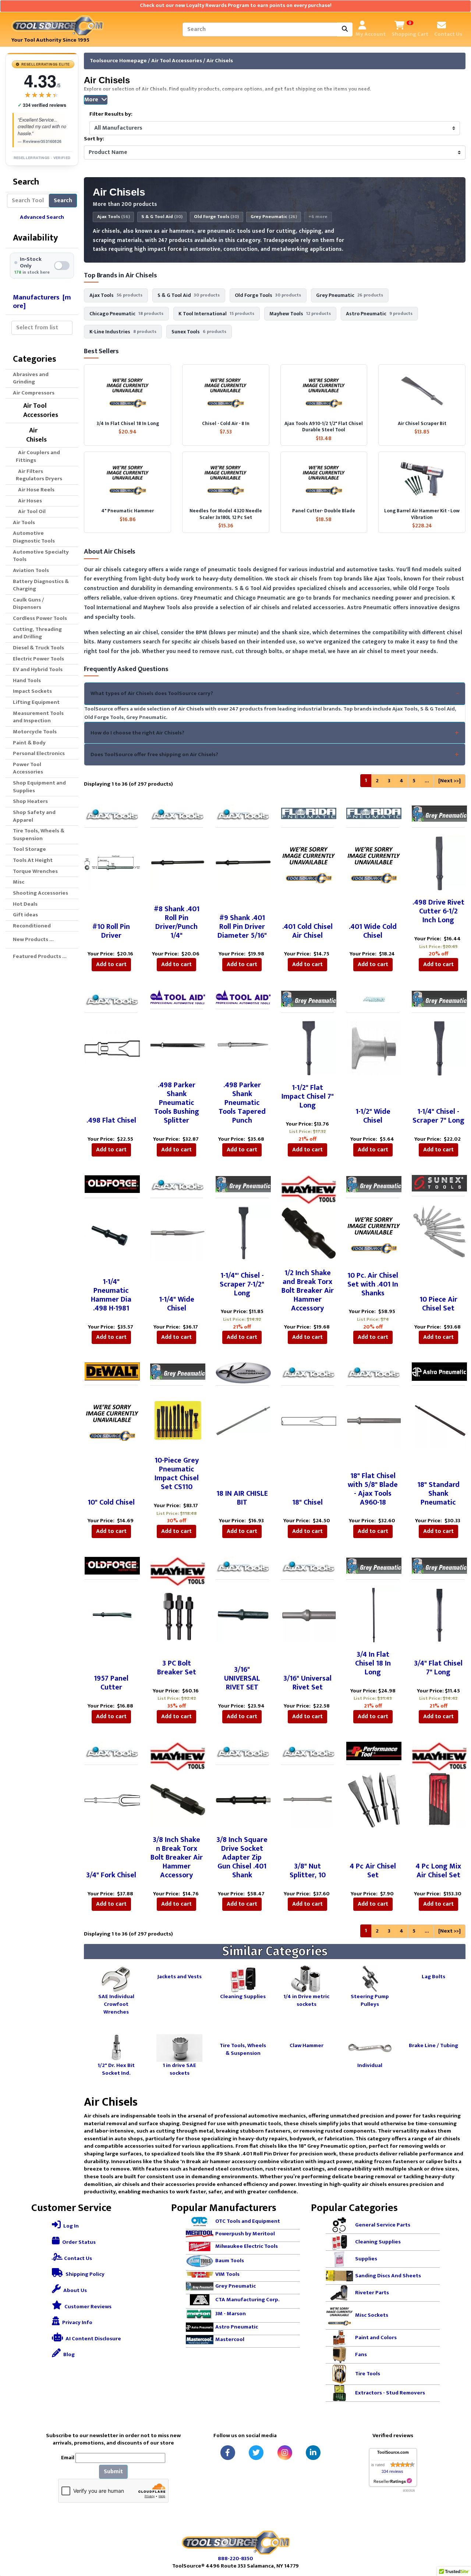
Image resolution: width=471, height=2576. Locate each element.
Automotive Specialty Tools (41, 556)
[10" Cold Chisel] (112, 1420)
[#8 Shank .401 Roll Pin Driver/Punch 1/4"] (178, 862)
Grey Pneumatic (274, 217)
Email (68, 2458)
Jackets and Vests (180, 1976)
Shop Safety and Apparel (34, 816)
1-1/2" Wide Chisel (373, 1116)
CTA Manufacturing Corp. (247, 2299)
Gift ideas (25, 915)
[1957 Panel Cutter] (112, 1615)
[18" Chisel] (309, 1420)
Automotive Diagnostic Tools (34, 537)
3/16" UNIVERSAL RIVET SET (242, 1678)
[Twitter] (256, 2453)
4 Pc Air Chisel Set (373, 1871)
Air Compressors (34, 393)
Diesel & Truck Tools (38, 648)
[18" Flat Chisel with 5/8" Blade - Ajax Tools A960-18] (374, 1420)
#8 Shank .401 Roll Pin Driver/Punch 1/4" (177, 922)
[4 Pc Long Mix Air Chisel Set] (439, 1800)
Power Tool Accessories (28, 768)
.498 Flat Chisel (111, 1120)
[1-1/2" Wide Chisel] (374, 1048)
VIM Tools (227, 2274)
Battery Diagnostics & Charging (41, 585)
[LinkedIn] (313, 2453)
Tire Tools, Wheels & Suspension (39, 835)
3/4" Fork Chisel (111, 1875)
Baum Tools (230, 2261)
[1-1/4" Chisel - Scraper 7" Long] (439, 1048)
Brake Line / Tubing (433, 2045)
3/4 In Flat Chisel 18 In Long (128, 424)
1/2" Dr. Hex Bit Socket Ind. (116, 2069)
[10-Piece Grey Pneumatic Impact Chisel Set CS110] (178, 1420)
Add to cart (111, 964)
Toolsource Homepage (118, 61)
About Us (75, 2290)
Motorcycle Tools (35, 732)
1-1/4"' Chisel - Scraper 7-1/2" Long (242, 1284)
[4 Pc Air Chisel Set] (374, 1800)
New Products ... (33, 939)
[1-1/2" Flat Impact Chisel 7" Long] (309, 1048)
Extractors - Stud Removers (390, 2393)
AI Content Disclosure (93, 2339)
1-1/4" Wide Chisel (177, 1304)
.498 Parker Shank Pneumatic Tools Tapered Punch (242, 1103)
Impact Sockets (32, 691)
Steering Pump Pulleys (370, 2000)
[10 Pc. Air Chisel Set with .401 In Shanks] (374, 1233)
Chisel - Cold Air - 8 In (226, 424)
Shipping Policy (84, 2274)
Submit (113, 2472)
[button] (457, 2540)
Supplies (366, 2259)
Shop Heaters (30, 801)
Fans (361, 2355)
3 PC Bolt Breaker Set (177, 1668)
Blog (68, 2354)
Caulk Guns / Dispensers (29, 604)
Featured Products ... (40, 956)
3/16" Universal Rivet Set (307, 1683)
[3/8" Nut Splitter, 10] (309, 1800)
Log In (70, 2226)
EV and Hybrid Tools (38, 669)
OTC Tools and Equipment (248, 2221)
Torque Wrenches (35, 871)
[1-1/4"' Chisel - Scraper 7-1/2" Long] (243, 1233)
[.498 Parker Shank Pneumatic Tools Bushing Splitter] (178, 1044)
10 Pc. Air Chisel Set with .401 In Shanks (373, 1284)
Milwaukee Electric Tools (247, 2247)
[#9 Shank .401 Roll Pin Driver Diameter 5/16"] (243, 862)
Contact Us (77, 2258)
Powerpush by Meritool (245, 2234)
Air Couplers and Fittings (38, 456)
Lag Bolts (433, 1976)
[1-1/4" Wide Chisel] (178, 1233)
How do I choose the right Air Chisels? (137, 733)
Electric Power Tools (38, 659)
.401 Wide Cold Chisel (373, 931)
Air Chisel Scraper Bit (422, 424)
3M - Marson (231, 2314)
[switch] (42, 266)
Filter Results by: (111, 114)
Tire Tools (368, 2374)
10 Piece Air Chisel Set (438, 1304)
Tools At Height (33, 860)
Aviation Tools (31, 570)
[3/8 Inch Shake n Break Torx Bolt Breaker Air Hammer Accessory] (178, 1800)
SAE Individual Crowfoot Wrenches (116, 2004)
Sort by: (94, 139)
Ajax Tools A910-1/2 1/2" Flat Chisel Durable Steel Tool (324, 427)
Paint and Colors (376, 2338)
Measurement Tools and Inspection (38, 717)
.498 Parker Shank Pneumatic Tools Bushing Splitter (177, 1103)
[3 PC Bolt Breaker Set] (178, 1615)
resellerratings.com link (393, 2481)
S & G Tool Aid (162, 217)
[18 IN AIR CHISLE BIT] (243, 1420)
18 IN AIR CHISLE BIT (242, 1498)
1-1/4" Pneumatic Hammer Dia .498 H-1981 (111, 1295)
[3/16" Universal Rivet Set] (309, 1615)
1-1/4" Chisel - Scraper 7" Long (438, 1116)
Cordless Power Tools (40, 618)
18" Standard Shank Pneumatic (438, 1494)
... (427, 781)
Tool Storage (29, 849)
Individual (370, 2065)
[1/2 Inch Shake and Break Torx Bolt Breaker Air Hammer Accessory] (309, 1233)
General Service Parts (383, 2225)
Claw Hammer (307, 2045)
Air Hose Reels (35, 490)
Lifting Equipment (36, 702)
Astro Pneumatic (237, 2327)
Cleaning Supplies (243, 1996)
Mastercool (230, 2339)
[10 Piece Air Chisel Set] (439, 1231)
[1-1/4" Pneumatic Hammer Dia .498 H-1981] (112, 1233)
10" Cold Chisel (111, 1502)
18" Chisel (307, 1502)
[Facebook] (228, 2453)
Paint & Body (29, 743)
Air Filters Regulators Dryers (39, 475)
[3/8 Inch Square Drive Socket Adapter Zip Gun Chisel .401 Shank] (243, 1800)
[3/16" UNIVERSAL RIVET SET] (243, 1615)
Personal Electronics (39, 753)
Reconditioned (32, 926)
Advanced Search (42, 217)
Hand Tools (27, 680)
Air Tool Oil (31, 511)
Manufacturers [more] (42, 301)
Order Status (78, 2242)
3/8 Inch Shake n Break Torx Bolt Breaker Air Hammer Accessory (177, 1857)
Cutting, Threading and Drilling (37, 633)
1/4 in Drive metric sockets (306, 2000)
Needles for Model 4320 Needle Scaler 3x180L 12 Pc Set (226, 514)
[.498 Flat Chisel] (112, 1048)
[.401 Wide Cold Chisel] (374, 862)
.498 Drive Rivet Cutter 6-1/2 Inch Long (438, 911)
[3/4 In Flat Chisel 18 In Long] (374, 1615)
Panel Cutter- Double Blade (324, 511)
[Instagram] (285, 2453)
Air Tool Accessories (177, 61)
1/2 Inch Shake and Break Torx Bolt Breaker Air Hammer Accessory (308, 1291)
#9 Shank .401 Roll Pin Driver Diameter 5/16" (242, 927)
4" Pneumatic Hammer (128, 511)
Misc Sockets (372, 2315)
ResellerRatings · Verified (42, 158)
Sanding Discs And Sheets (388, 2276)
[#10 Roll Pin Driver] (112, 862)
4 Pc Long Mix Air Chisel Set (438, 1871)
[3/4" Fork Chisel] (112, 1800)
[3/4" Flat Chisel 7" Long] (439, 1615)
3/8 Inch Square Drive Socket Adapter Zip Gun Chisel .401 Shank (242, 1857)
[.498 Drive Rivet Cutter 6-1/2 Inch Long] (439, 862)
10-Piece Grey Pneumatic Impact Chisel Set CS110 (177, 1474)
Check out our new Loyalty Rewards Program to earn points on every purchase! (236, 6)
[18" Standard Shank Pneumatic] (439, 1420)
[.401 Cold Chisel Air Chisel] (309, 862)
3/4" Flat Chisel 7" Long (438, 1668)
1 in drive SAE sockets (179, 2069)
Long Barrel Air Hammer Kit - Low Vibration (422, 514)
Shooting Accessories (40, 893)
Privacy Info (77, 2322)
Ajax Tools (114, 217)
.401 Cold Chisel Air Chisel (307, 931)
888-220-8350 (235, 2559)
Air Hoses (29, 501)
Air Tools (24, 522)
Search (63, 201)
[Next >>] (449, 781)
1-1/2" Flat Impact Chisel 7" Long (308, 1096)
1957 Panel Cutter (111, 1683)
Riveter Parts (372, 2293)
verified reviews (42, 105)
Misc (19, 882)
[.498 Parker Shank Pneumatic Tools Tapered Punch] (243, 1044)
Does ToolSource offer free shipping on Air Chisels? (154, 754)
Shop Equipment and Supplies (39, 787)
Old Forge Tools (216, 217)
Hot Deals (25, 904)
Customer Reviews (87, 2307)
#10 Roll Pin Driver (111, 931)
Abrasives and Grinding (31, 378)
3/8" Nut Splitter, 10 (308, 1871)
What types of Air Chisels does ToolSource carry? (152, 693)
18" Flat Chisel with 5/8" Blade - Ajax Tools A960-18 (373, 1489)
